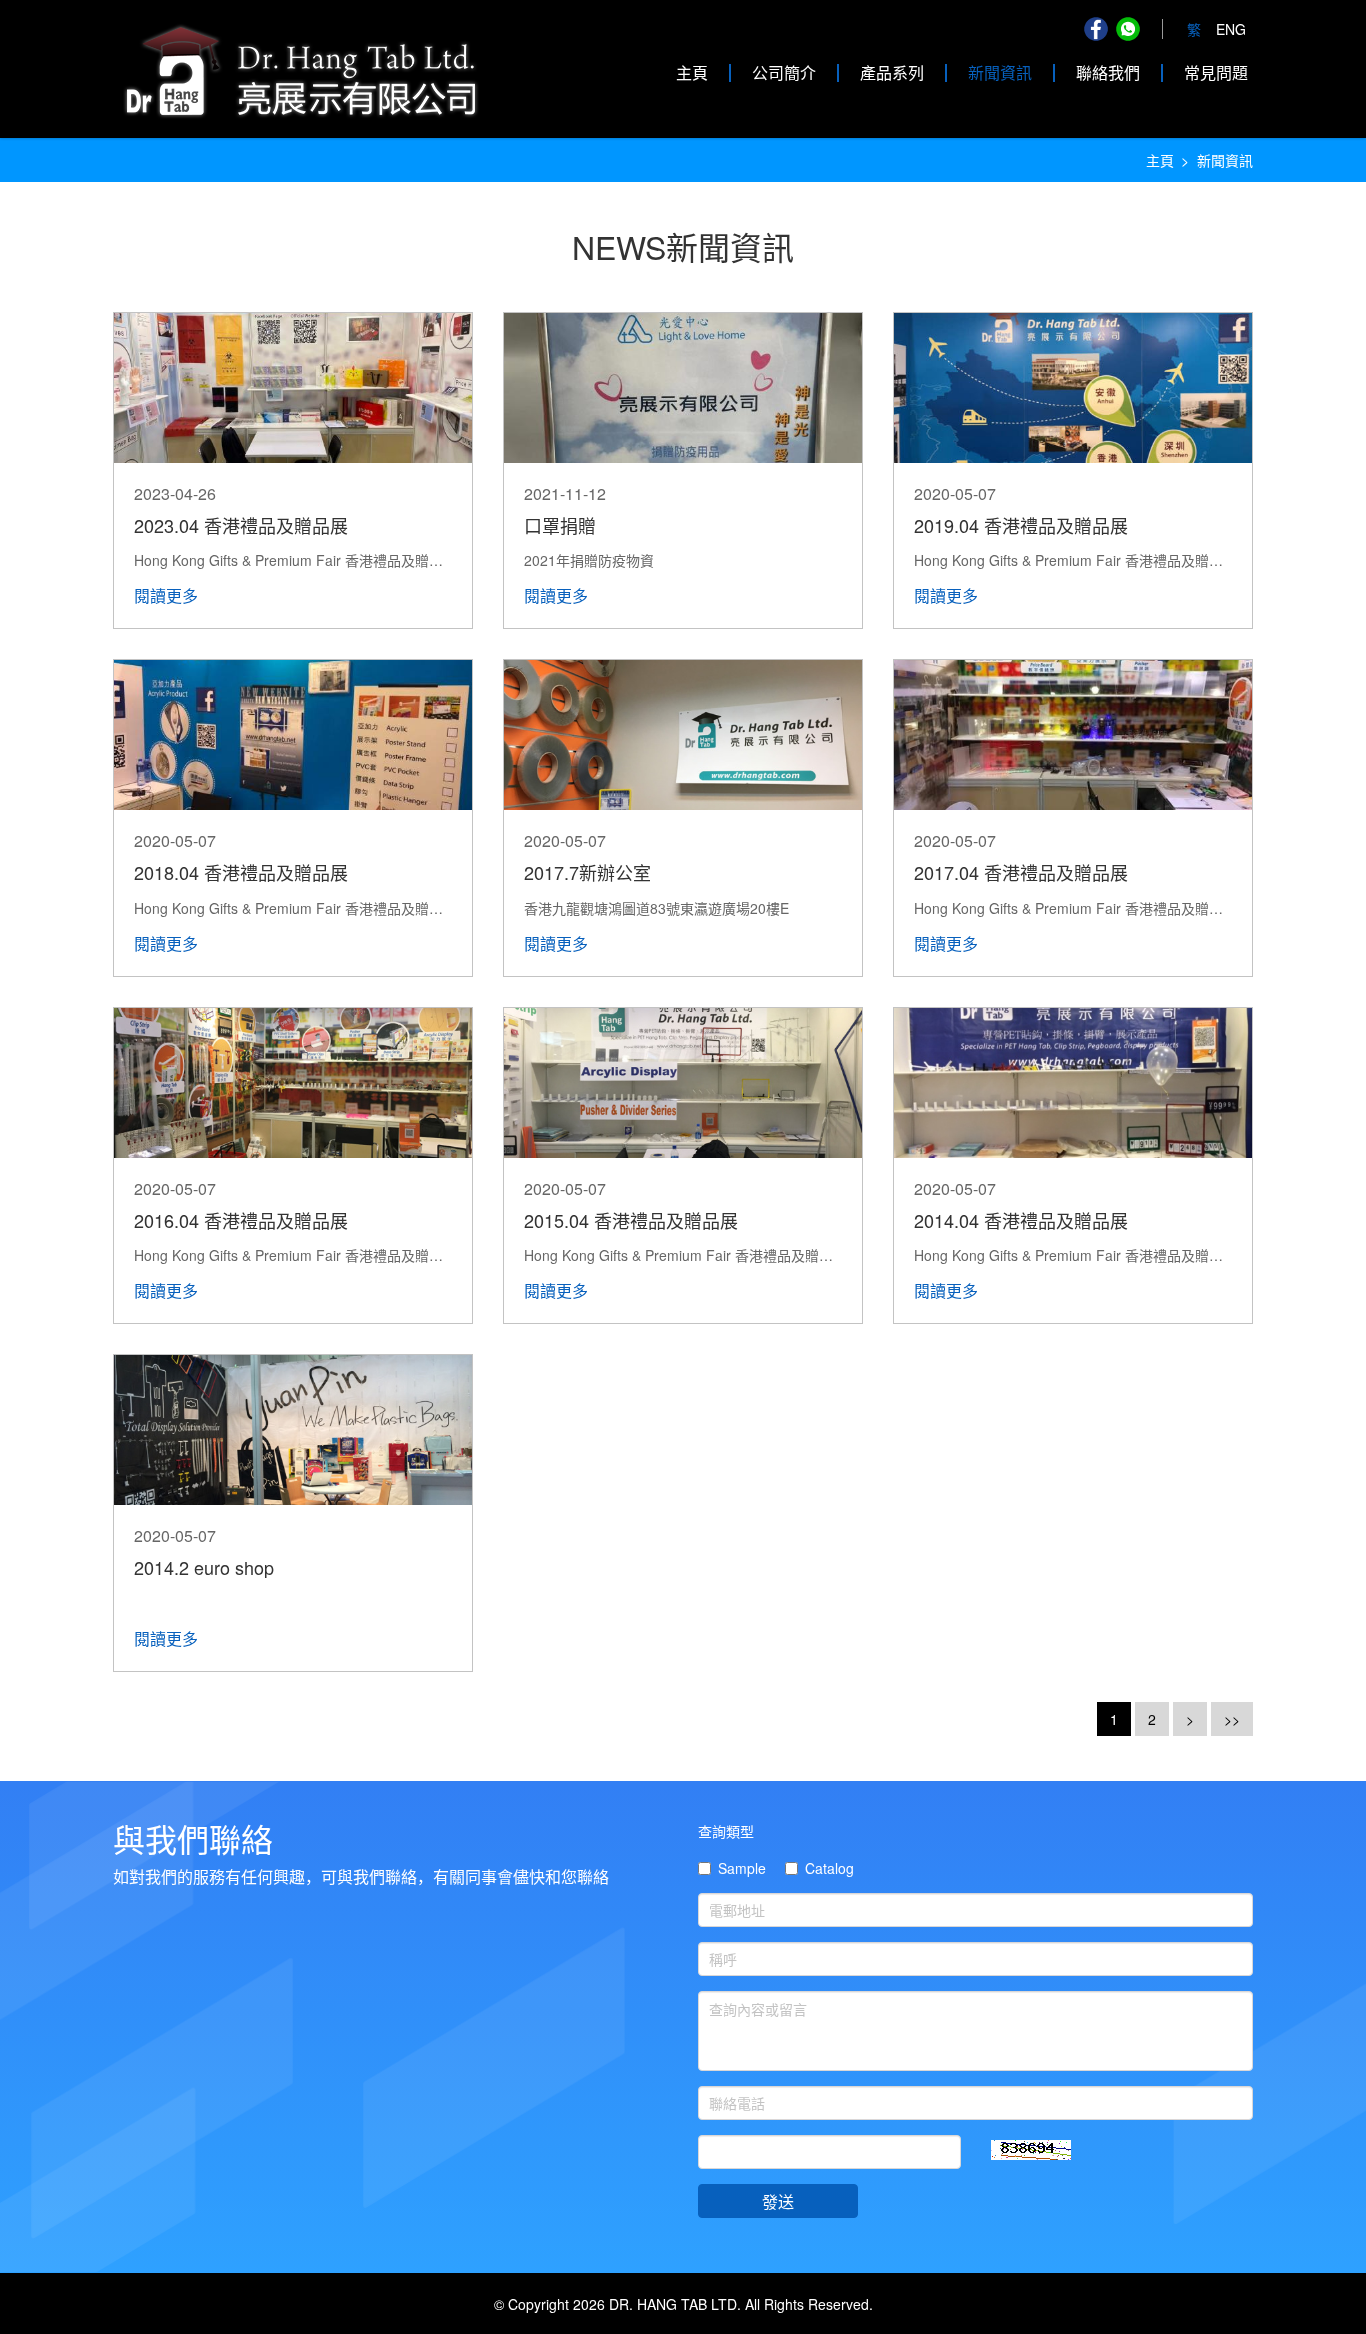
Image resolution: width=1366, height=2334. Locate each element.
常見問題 (1216, 72)
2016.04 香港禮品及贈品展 (241, 1220)
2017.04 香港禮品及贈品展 (1021, 872)
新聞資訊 (1000, 72)
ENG (1231, 29)
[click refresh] (1031, 2150)
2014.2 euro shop (204, 1567)
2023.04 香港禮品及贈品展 (241, 525)
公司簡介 (784, 72)
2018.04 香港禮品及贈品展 (241, 872)
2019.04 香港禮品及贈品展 (1021, 525)
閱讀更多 (166, 595)
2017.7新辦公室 (587, 872)
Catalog (829, 1868)
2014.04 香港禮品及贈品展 (1021, 1220)
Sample (742, 1868)
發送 (778, 2201)
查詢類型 (726, 1831)
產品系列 (892, 72)
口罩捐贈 (560, 525)
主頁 (692, 72)
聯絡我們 (1108, 72)
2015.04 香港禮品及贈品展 (631, 1220)
